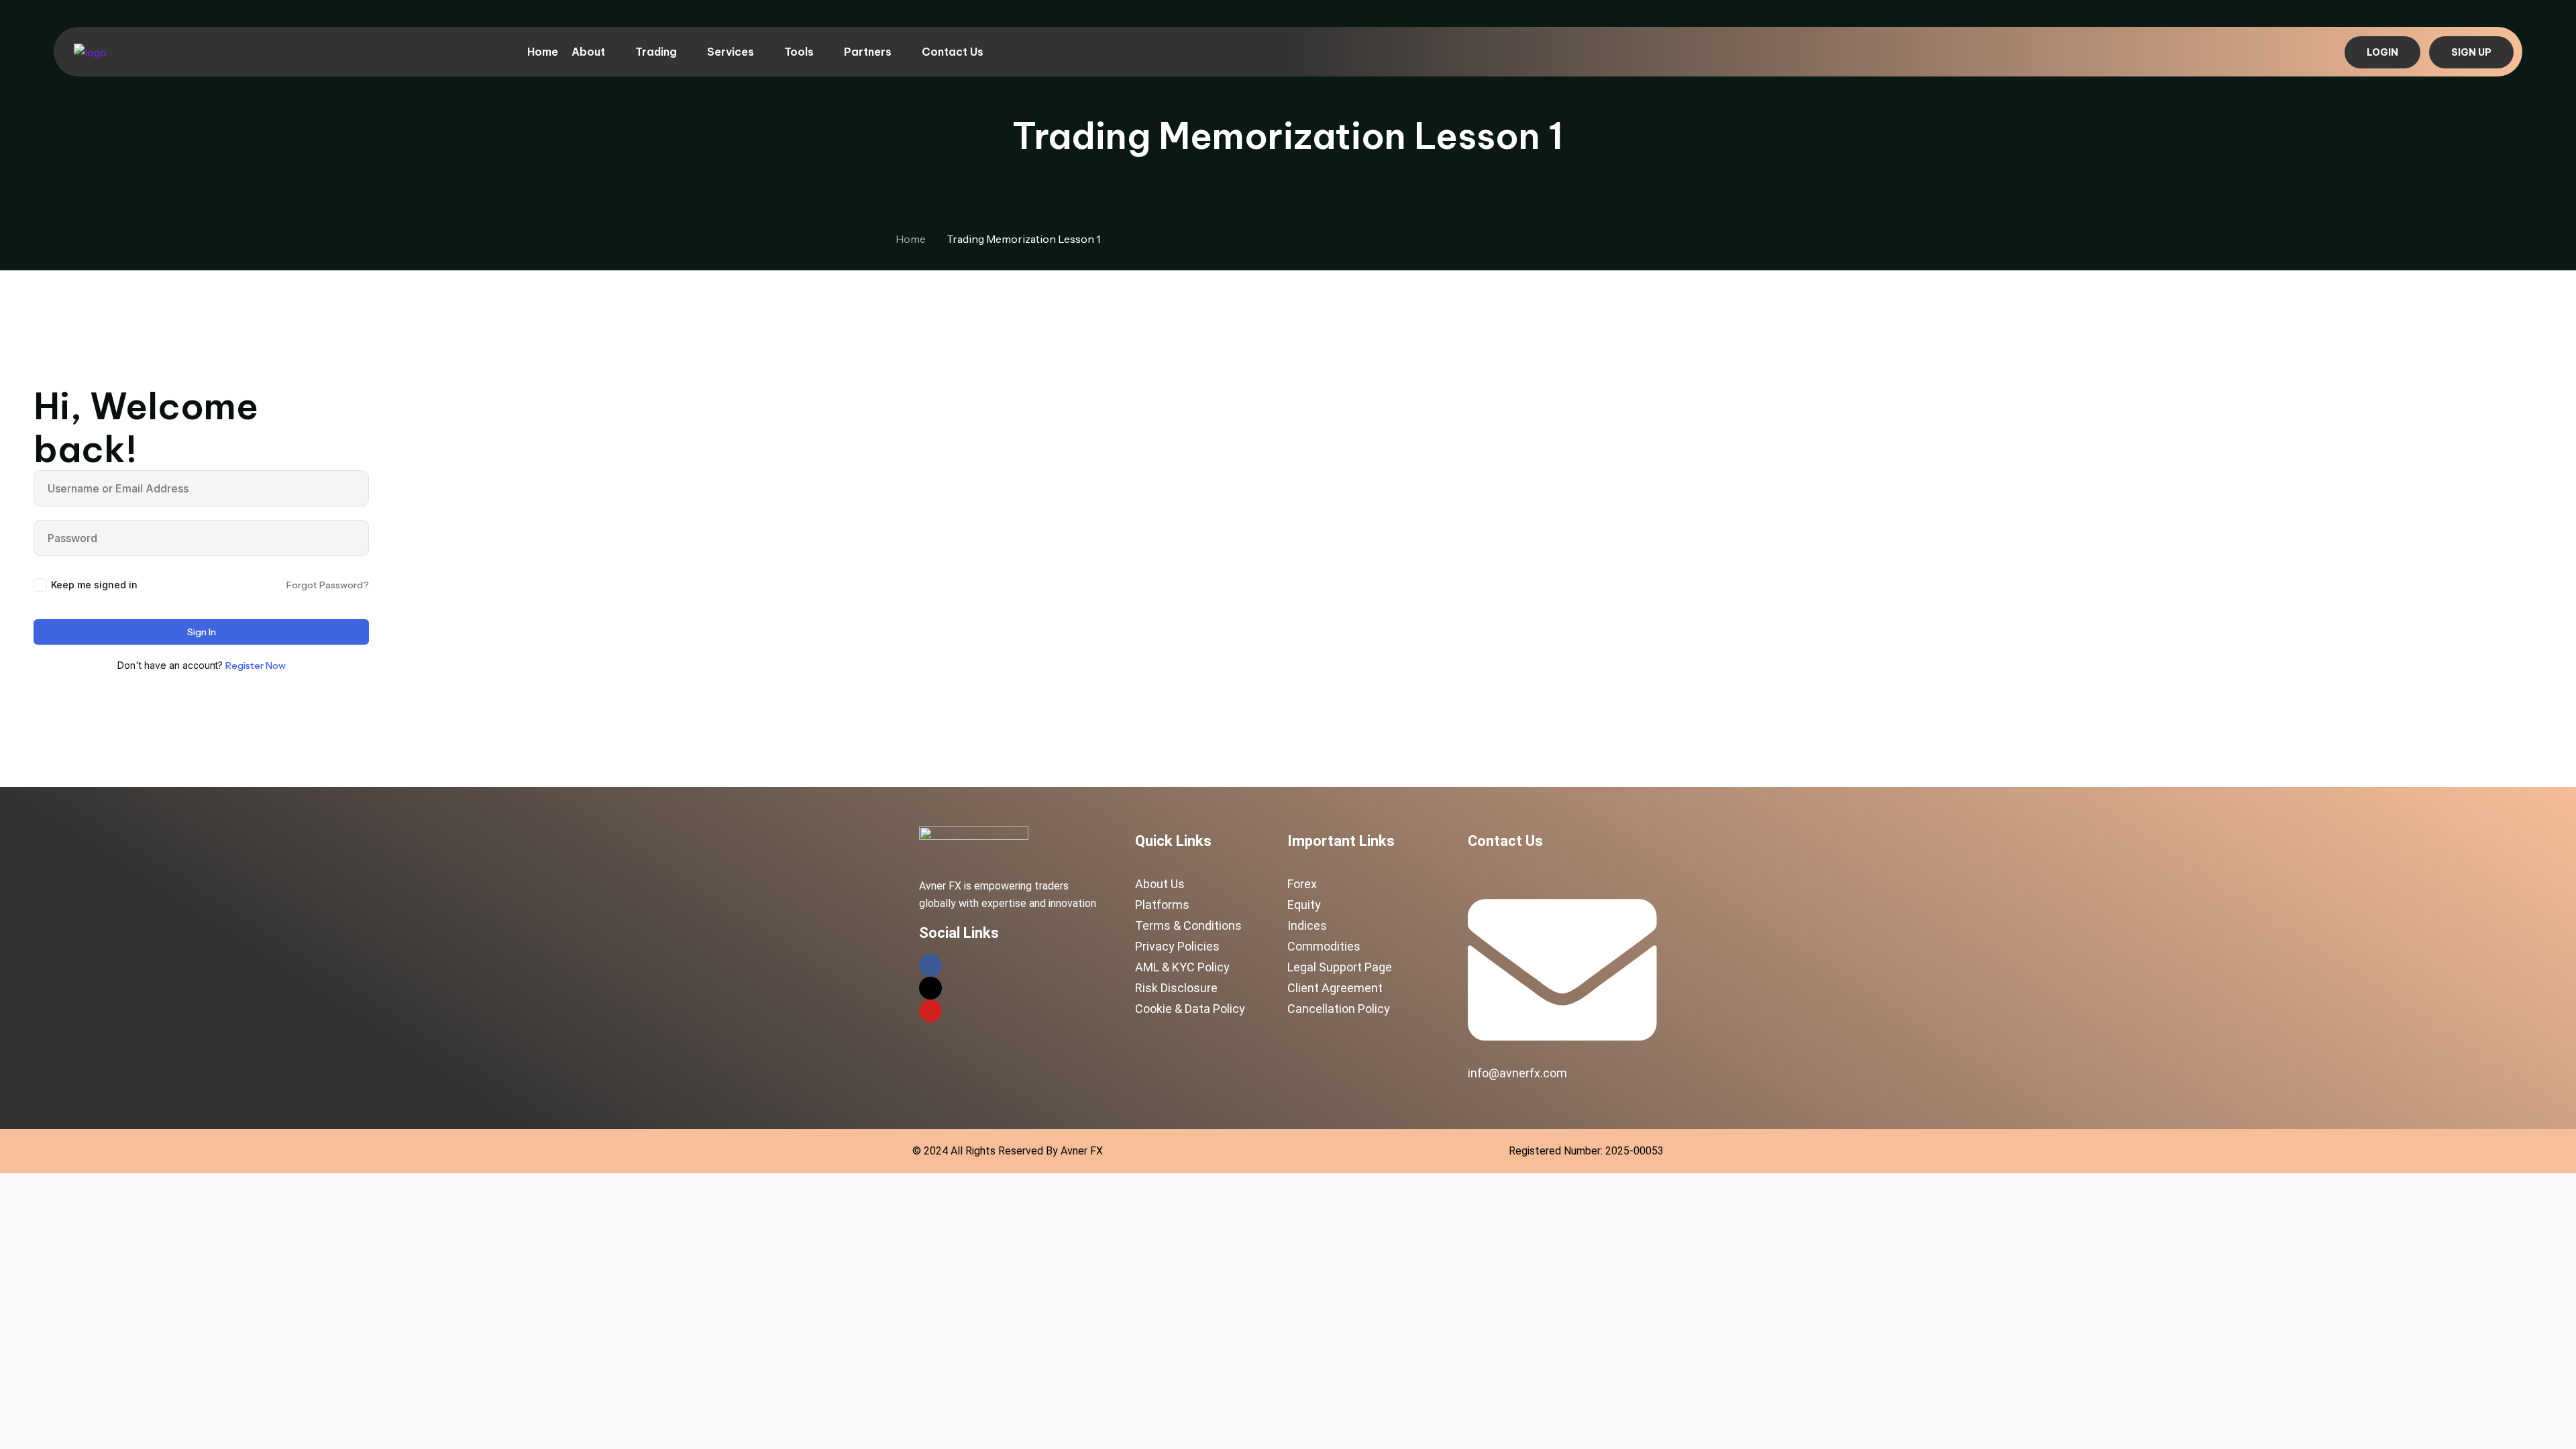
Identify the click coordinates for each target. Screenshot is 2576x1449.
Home (543, 52)
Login (2382, 52)
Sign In (202, 632)
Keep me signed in (94, 585)
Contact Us (953, 52)
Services (731, 52)
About (588, 52)
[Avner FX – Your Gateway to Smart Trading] (90, 51)
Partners (868, 52)
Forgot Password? (328, 585)
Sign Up (2471, 52)
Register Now (256, 665)
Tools (799, 52)
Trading (656, 52)
